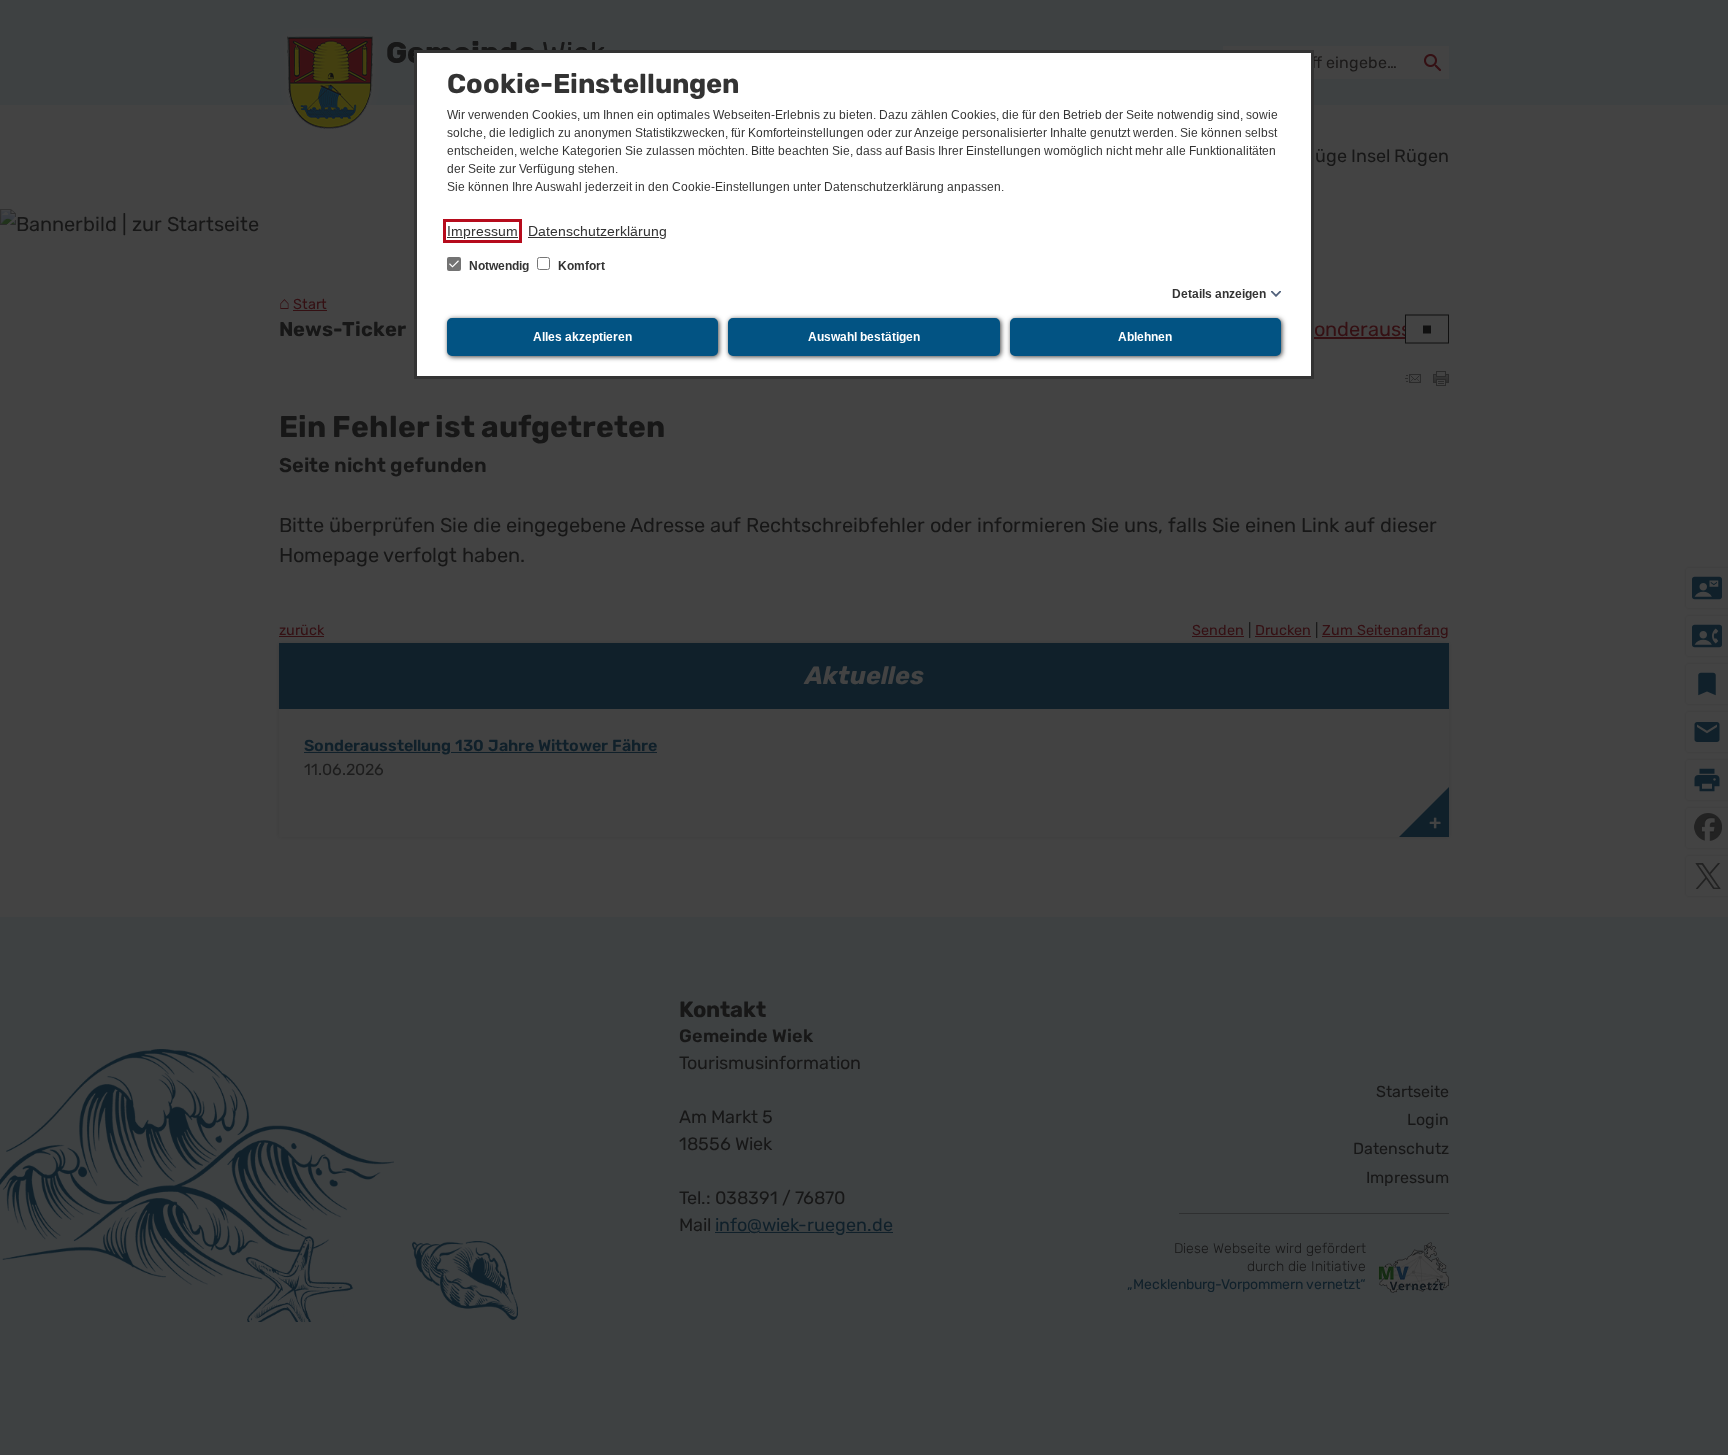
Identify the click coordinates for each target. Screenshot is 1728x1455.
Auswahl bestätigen (864, 337)
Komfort (580, 266)
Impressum (482, 231)
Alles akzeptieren (582, 337)
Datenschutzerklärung (597, 231)
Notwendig (499, 266)
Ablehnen (1145, 337)
